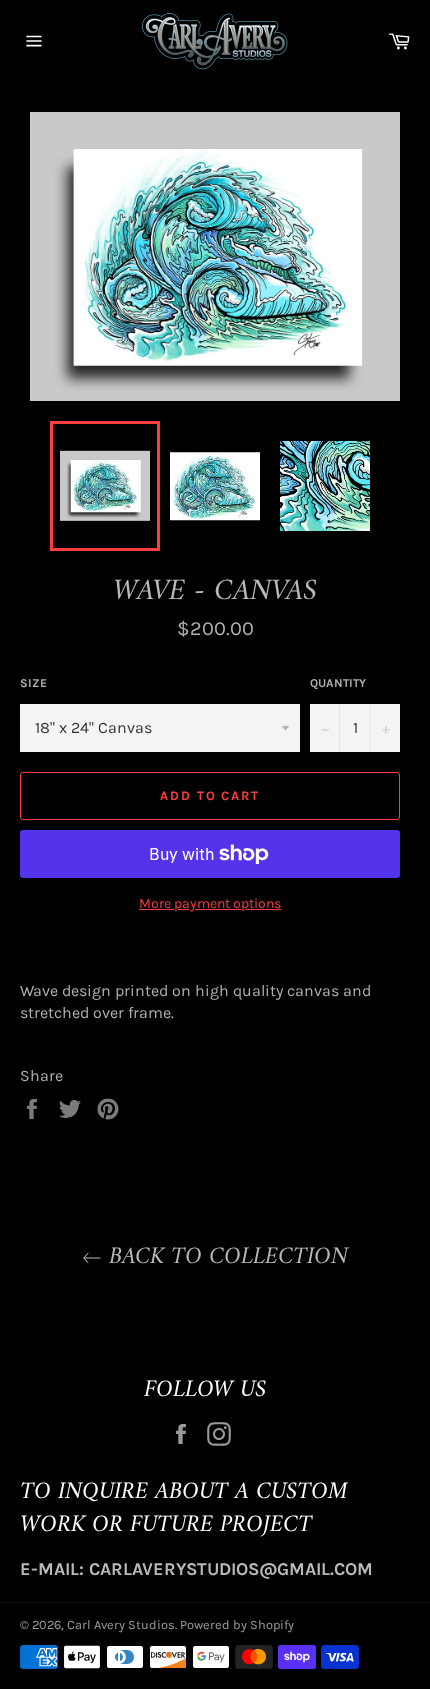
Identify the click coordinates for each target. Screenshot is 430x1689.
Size (33, 683)
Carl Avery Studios (121, 1624)
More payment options (210, 903)
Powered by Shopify (237, 1624)
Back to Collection (225, 1257)
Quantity (338, 683)
